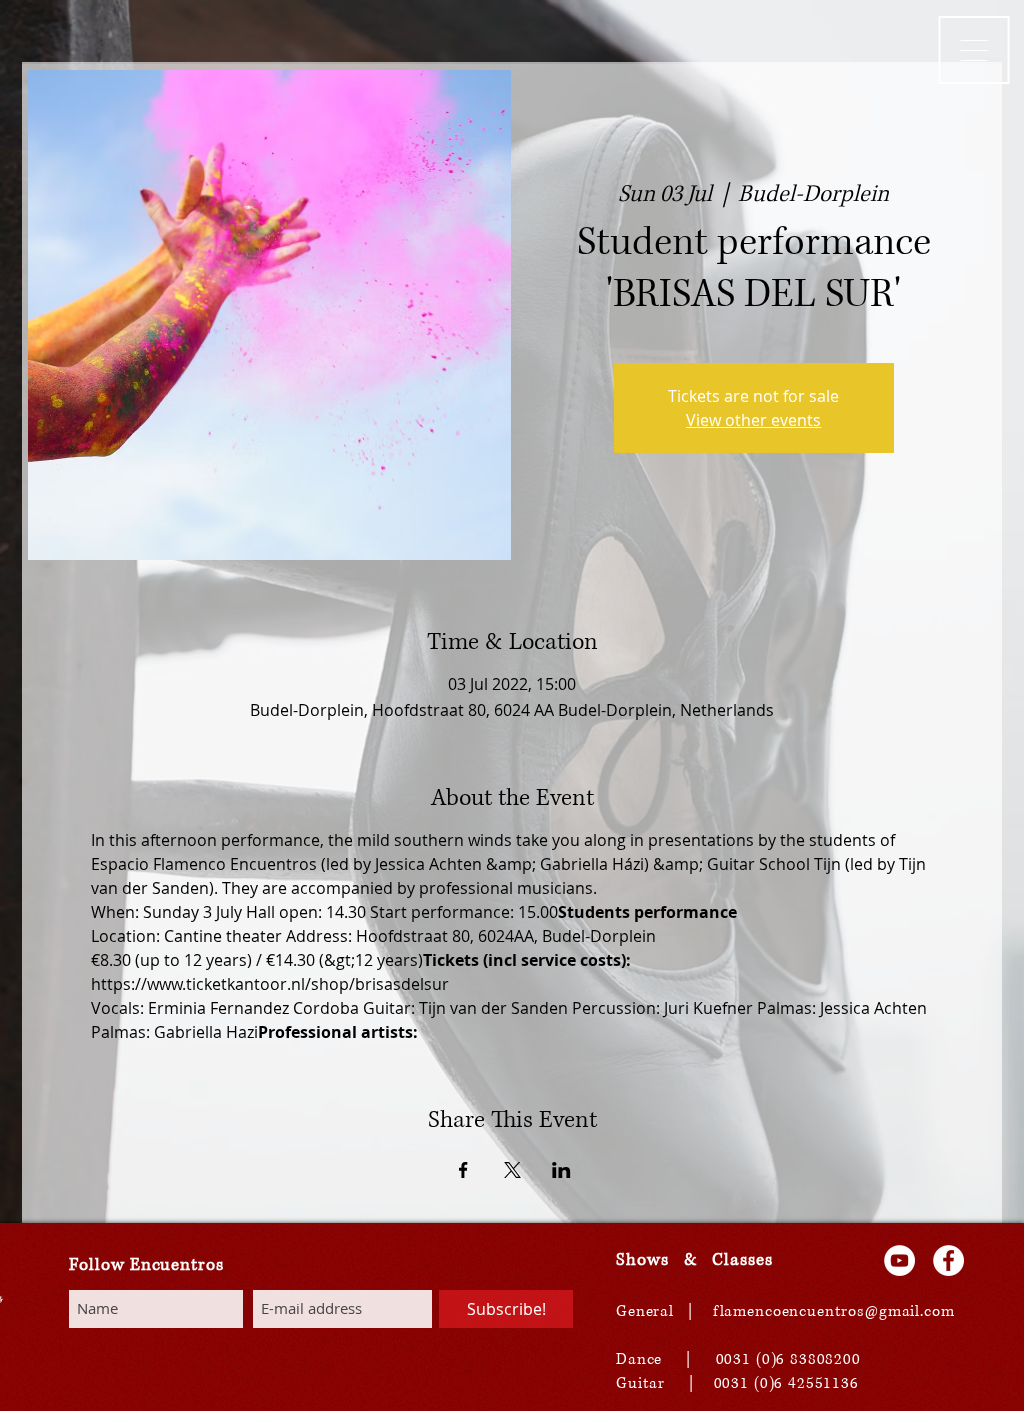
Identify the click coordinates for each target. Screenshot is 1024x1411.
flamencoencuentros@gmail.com (834, 1311)
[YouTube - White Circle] (899, 1260)
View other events (753, 420)
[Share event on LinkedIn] (561, 1170)
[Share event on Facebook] (463, 1170)
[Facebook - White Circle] (948, 1260)
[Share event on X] (512, 1170)
